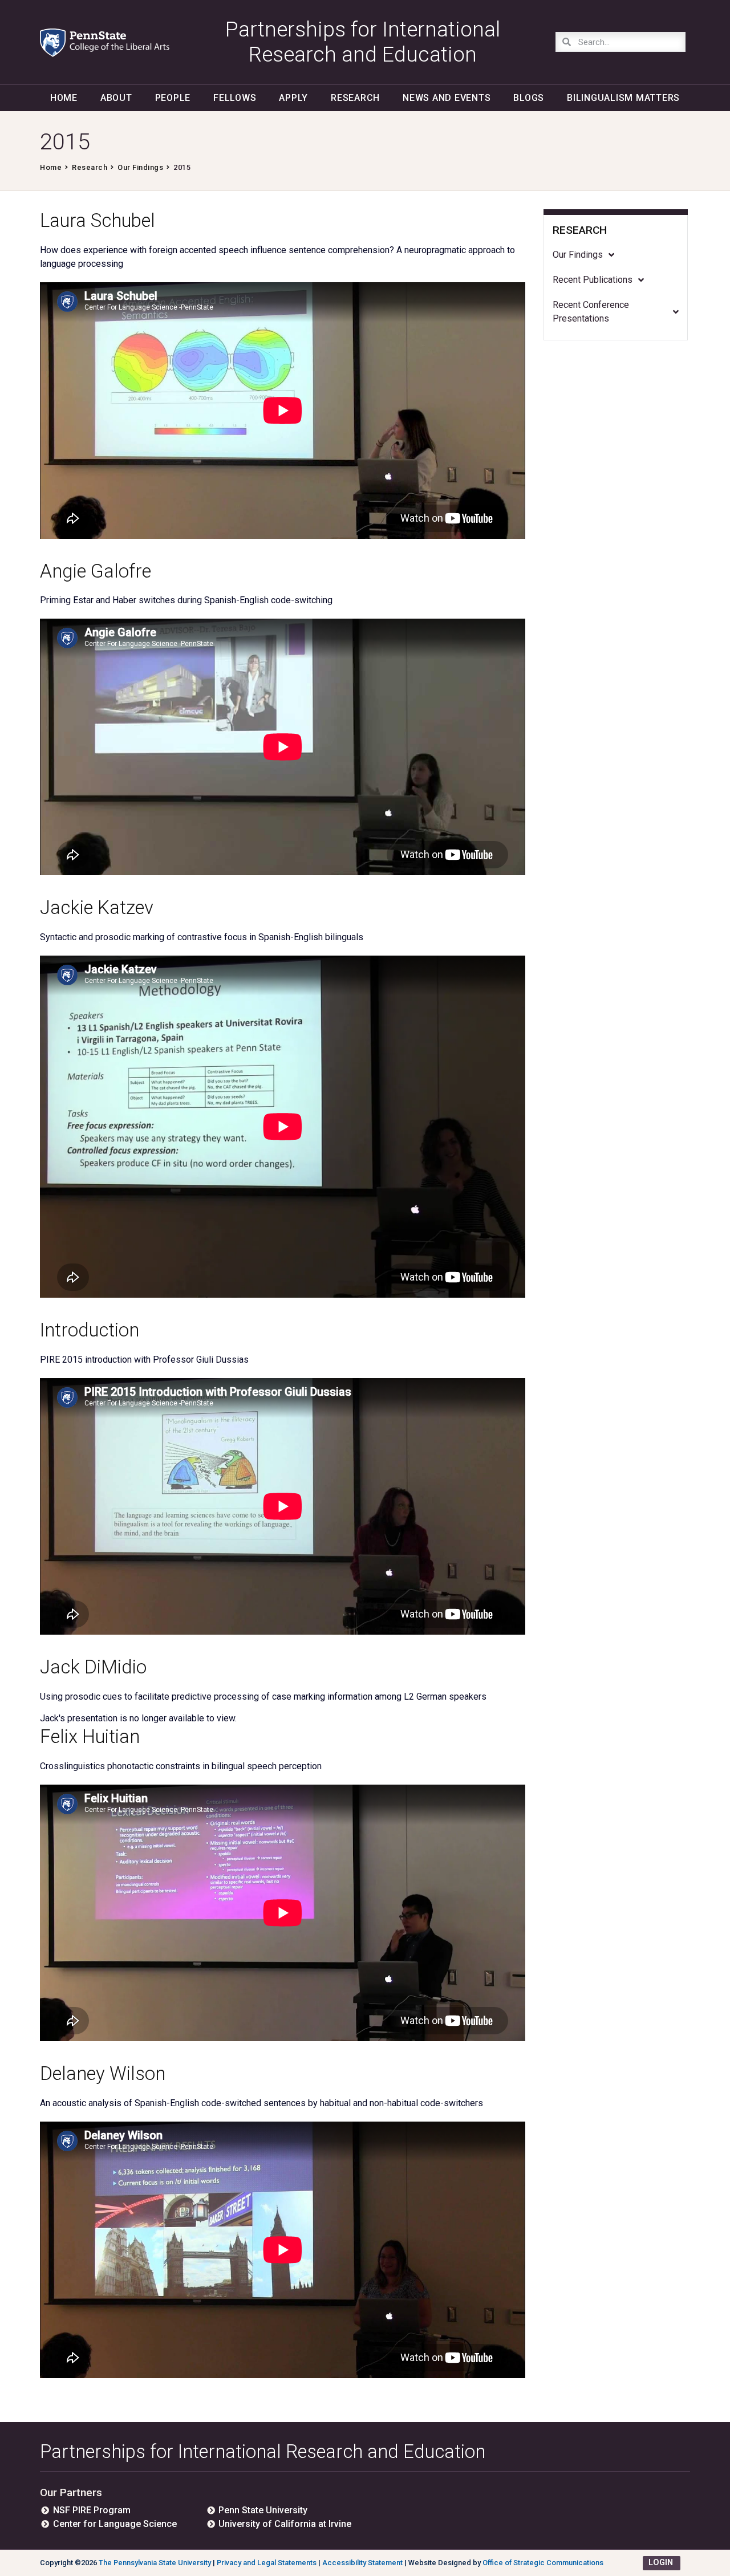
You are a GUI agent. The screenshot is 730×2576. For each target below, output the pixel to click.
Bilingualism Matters (623, 98)
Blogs (529, 98)
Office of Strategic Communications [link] (543, 2563)
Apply (293, 98)
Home (64, 98)
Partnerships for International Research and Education (263, 2451)
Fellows (235, 98)
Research (355, 98)
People (173, 98)
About (116, 98)
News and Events (447, 98)
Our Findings (140, 167)
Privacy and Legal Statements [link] (267, 2563)
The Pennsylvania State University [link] (155, 2563)
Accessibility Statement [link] (362, 2563)
